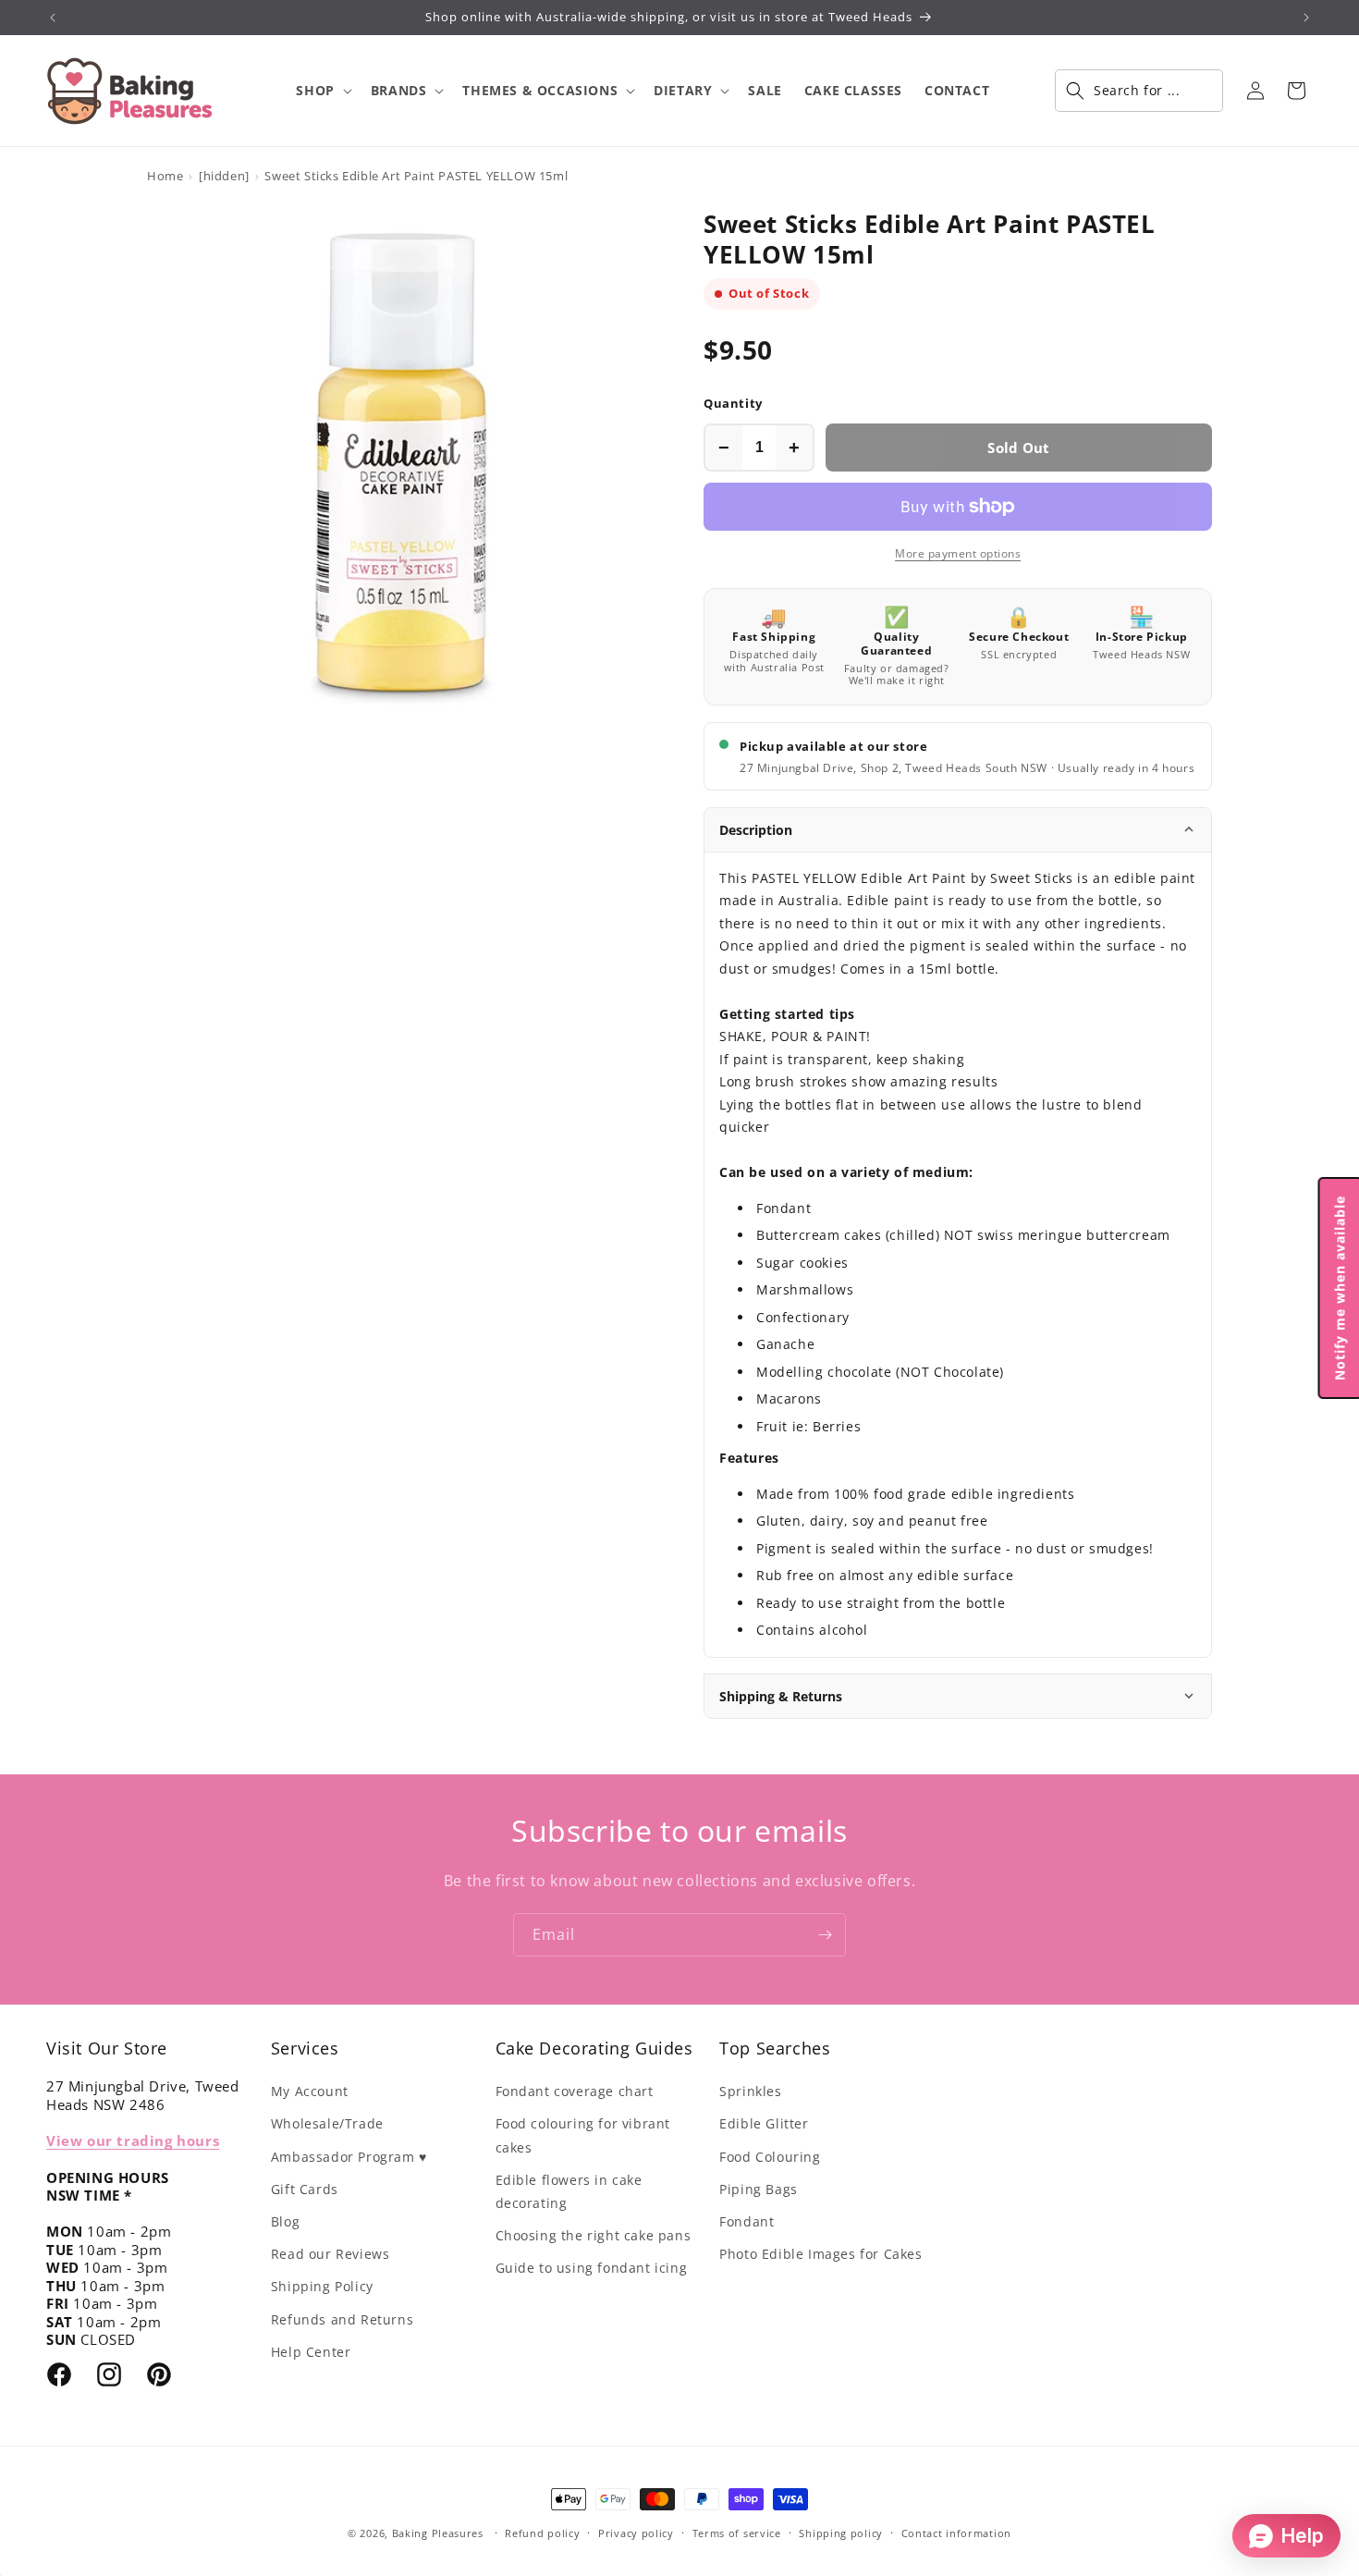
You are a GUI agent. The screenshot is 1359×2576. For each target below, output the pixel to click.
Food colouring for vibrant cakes (583, 2135)
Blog (285, 2221)
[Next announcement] (1306, 18)
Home (165, 176)
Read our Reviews (331, 2254)
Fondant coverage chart (575, 2091)
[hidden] (224, 176)
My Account (310, 2091)
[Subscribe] (825, 1935)
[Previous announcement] (53, 18)
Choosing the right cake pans (594, 2235)
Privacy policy (636, 2533)
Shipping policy (841, 2533)
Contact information (956, 2533)
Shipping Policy (322, 2286)
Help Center (311, 2352)
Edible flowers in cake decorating (569, 2191)
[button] (322, 91)
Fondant (747, 2221)
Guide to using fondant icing (592, 2268)
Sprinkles (750, 2091)
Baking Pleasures (438, 2533)
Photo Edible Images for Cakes (820, 2254)
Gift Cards (305, 2189)
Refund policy (542, 2533)
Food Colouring (770, 2157)
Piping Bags (759, 2189)
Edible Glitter (764, 2123)
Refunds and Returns (342, 2319)
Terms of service (737, 2533)
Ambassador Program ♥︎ (349, 2157)
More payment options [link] (958, 553)
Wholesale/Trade (327, 2123)
